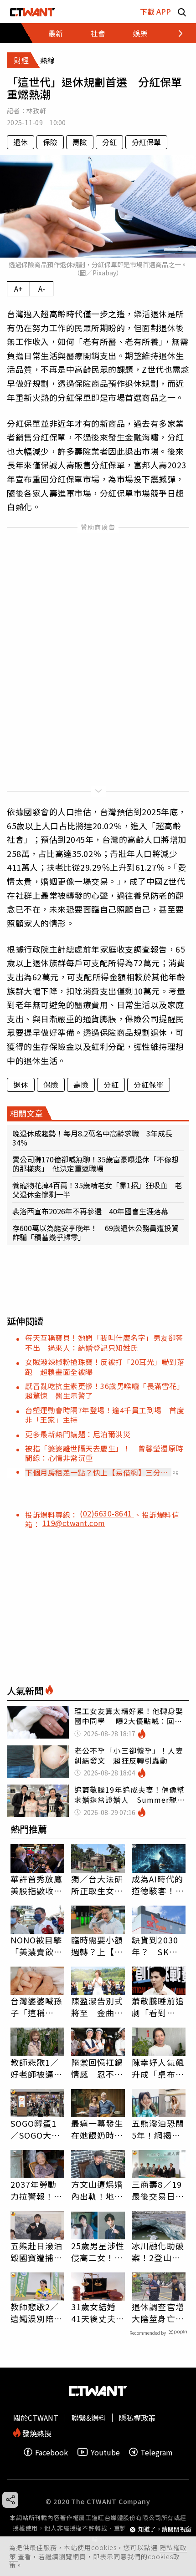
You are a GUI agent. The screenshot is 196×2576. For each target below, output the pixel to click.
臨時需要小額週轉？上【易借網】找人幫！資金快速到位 (97, 1946)
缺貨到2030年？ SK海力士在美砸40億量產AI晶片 (159, 1946)
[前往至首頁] (33, 12)
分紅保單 (146, 142)
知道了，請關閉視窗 (165, 2529)
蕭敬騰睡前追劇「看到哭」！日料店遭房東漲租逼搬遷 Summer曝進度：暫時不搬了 (158, 2007)
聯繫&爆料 (89, 2418)
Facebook (52, 2452)
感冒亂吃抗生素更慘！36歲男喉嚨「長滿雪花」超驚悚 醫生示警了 (105, 1391)
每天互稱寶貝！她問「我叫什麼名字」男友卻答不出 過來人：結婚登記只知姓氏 (104, 1342)
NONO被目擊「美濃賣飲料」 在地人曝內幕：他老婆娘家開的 (37, 1946)
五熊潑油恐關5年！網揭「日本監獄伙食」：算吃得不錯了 (158, 2129)
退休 (21, 142)
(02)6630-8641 (107, 1513)
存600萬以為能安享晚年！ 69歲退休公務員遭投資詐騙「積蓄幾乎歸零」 (95, 1232)
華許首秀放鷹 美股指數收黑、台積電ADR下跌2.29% (37, 1885)
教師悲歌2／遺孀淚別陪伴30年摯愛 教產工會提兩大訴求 (37, 2312)
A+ (18, 289)
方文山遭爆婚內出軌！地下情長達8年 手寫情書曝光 (97, 2190)
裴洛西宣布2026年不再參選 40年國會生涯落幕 (90, 1211)
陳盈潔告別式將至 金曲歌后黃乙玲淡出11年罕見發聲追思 (98, 2007)
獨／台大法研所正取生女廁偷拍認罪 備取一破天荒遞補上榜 (97, 1885)
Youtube (105, 2452)
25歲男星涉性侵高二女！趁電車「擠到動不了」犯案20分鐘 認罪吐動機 (98, 2251)
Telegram (157, 2452)
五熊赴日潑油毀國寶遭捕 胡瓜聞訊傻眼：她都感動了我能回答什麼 (37, 2251)
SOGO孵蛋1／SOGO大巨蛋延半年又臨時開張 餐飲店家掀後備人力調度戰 (37, 2129)
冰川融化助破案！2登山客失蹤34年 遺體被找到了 (159, 2251)
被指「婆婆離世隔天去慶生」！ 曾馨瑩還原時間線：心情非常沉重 (104, 1453)
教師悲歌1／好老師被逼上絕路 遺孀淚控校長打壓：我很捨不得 (37, 2068)
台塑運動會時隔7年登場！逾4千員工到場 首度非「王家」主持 (105, 1415)
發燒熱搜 (36, 2432)
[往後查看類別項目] (175, 33)
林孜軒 (36, 111)
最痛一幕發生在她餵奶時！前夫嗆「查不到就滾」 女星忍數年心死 (97, 2129)
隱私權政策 (137, 2418)
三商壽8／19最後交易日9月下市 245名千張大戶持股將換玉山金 (158, 2190)
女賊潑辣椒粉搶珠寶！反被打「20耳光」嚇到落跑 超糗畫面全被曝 (105, 1367)
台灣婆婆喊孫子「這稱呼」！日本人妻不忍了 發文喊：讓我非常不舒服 (37, 2007)
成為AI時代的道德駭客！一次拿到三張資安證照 (158, 1885)
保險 (50, 142)
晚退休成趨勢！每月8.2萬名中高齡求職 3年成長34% (92, 1138)
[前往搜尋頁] (182, 12)
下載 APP (155, 11)
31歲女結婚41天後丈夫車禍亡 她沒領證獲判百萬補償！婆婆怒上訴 (98, 2312)
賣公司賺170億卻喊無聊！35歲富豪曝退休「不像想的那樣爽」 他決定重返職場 (95, 1164)
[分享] (10, 2500)
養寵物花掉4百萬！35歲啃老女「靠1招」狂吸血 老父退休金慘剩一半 (97, 1190)
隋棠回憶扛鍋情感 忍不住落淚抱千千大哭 (97, 2068)
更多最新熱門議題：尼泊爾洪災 (78, 1434)
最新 (56, 33)
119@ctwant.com (74, 1523)
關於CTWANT (36, 2418)
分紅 (109, 142)
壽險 (80, 142)
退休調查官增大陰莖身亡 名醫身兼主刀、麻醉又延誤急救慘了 (158, 2312)
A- (42, 289)
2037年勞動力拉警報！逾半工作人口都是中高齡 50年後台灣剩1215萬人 (37, 2190)
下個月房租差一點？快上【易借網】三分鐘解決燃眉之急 (97, 1472)
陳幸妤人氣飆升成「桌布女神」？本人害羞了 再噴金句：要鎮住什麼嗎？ (158, 2068)
